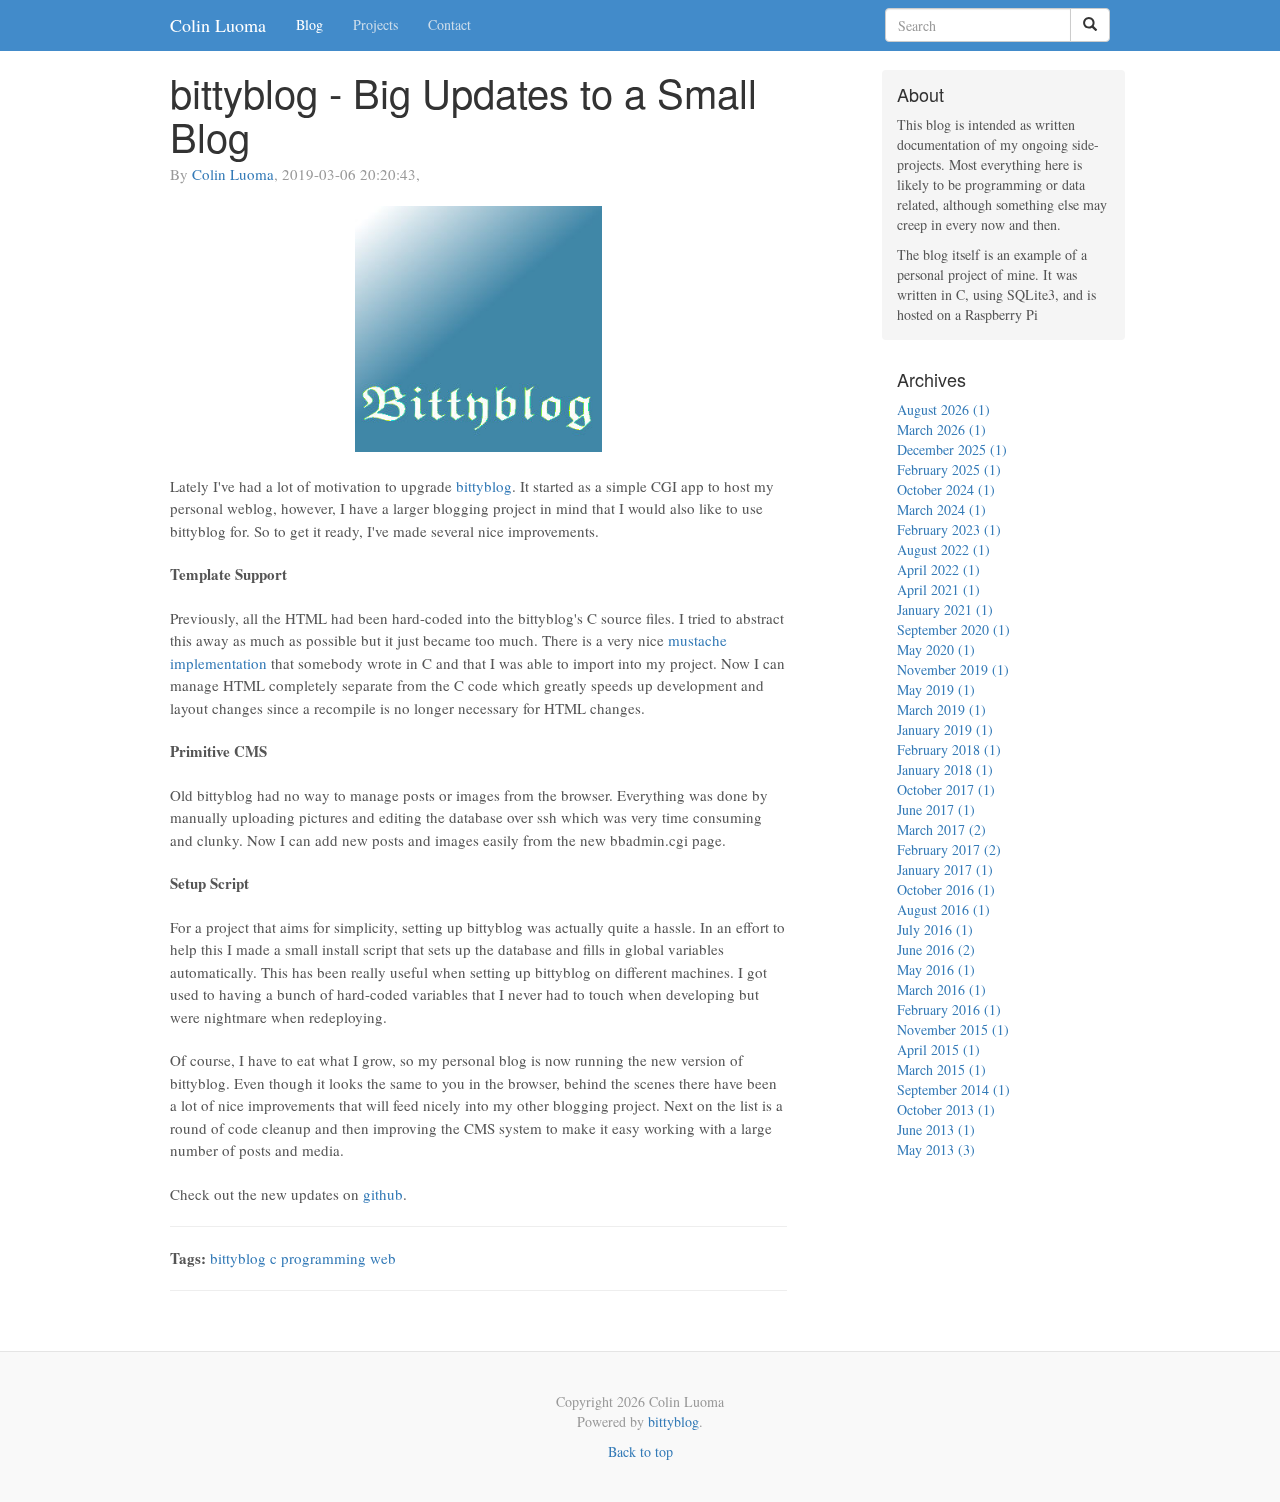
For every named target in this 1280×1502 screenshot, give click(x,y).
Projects (375, 24)
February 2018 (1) (949, 749)
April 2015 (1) (938, 1049)
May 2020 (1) (936, 649)
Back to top (640, 1451)
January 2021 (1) (945, 609)
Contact (449, 24)
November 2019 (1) (953, 669)
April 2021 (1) (938, 589)
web (383, 1258)
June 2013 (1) (936, 1129)
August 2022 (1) (943, 549)
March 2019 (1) (941, 709)
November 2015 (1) (953, 1029)
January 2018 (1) (945, 769)
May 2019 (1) (936, 689)
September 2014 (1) (953, 1089)
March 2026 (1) (941, 429)
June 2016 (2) (936, 949)
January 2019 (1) (945, 729)
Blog (309, 24)
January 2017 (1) (945, 869)
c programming (318, 1258)
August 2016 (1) (943, 909)
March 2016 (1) (941, 989)
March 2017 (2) (941, 829)
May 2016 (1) (936, 969)
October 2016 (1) (946, 889)
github (383, 1194)
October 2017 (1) (946, 789)
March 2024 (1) (941, 509)
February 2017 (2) (949, 849)
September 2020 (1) (953, 629)
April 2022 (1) (938, 569)
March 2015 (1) (941, 1069)
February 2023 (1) (949, 529)
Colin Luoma (218, 25)
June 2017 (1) (936, 809)
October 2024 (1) (946, 489)
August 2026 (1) (943, 409)
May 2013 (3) (936, 1149)
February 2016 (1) (949, 1009)
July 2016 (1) (935, 929)
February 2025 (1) (949, 469)
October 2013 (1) (946, 1109)
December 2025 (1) (952, 449)
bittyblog (484, 486)
